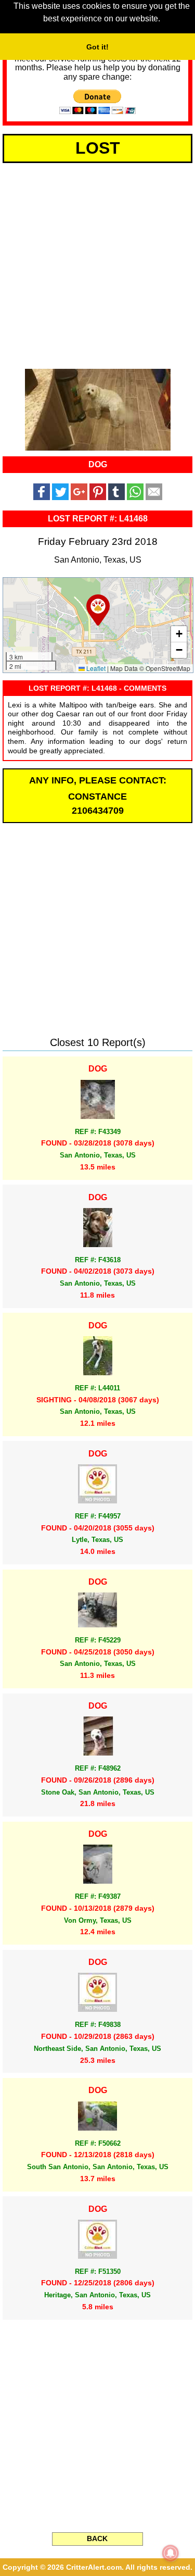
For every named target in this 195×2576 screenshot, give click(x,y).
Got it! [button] (97, 47)
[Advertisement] (97, 264)
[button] (98, 610)
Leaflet (95, 668)
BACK (97, 2538)
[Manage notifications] (171, 2553)
